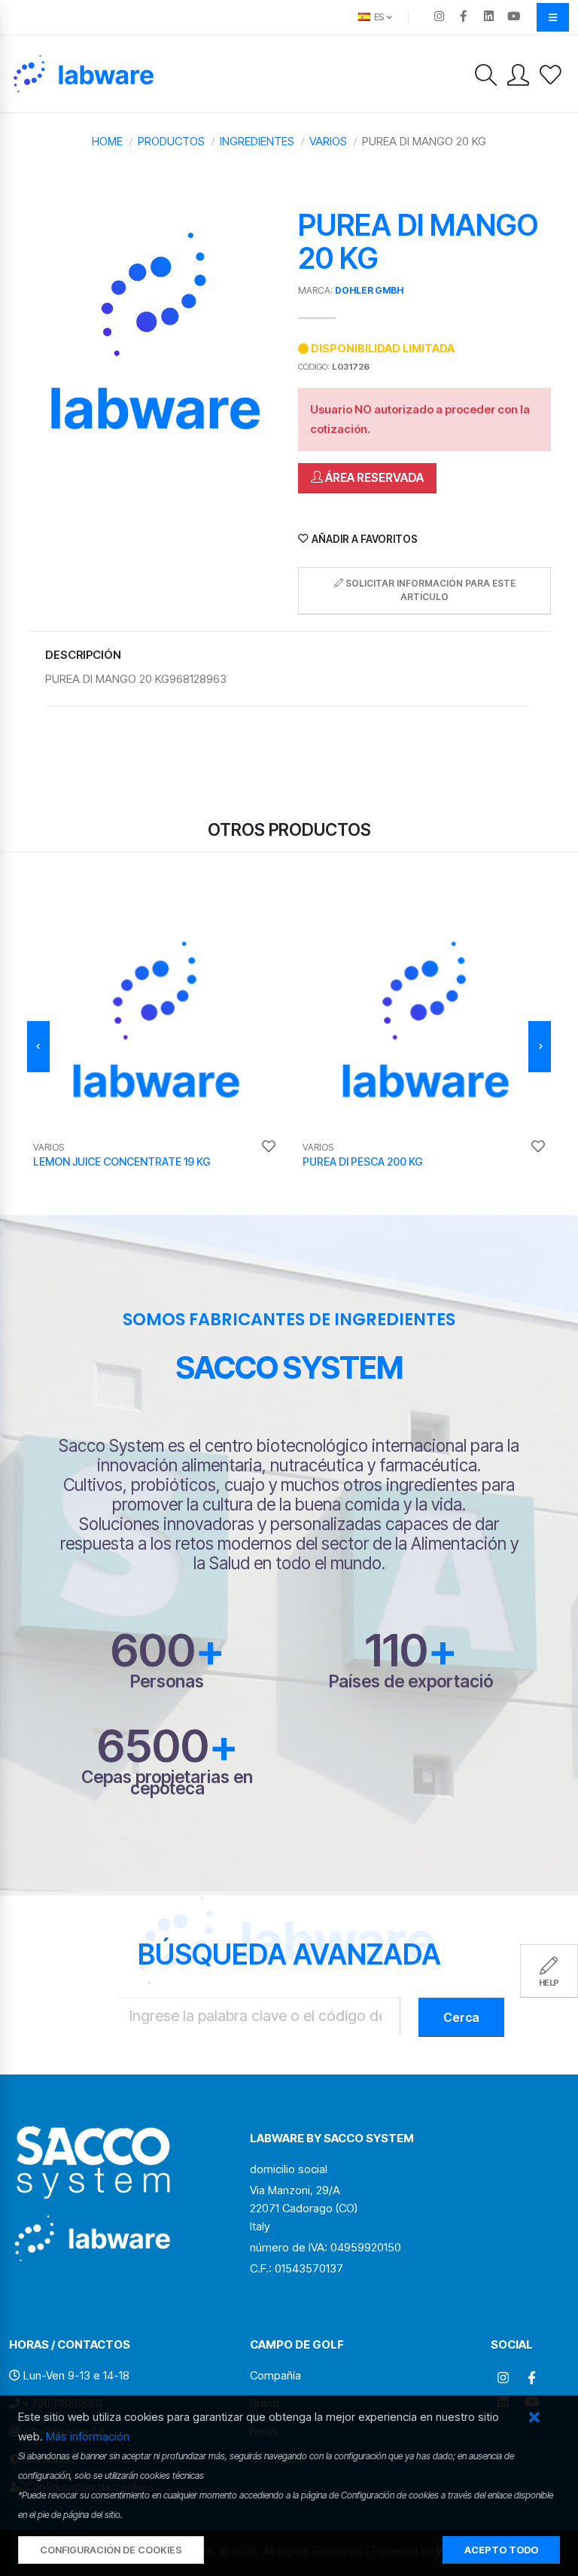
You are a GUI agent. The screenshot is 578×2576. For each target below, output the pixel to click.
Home (107, 141)
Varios (328, 141)
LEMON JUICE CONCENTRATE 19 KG (122, 1161)
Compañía (275, 2375)
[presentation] (38, 1047)
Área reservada (373, 477)
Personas (167, 1681)
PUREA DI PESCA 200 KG (363, 1161)
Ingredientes (257, 141)
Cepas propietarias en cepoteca (167, 1782)
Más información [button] (88, 2436)
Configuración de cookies (111, 2550)
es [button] (378, 17)
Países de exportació (411, 1681)
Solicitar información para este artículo (429, 590)
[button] (534, 2418)
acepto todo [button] (501, 2550)
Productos (171, 141)
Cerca (461, 2017)
